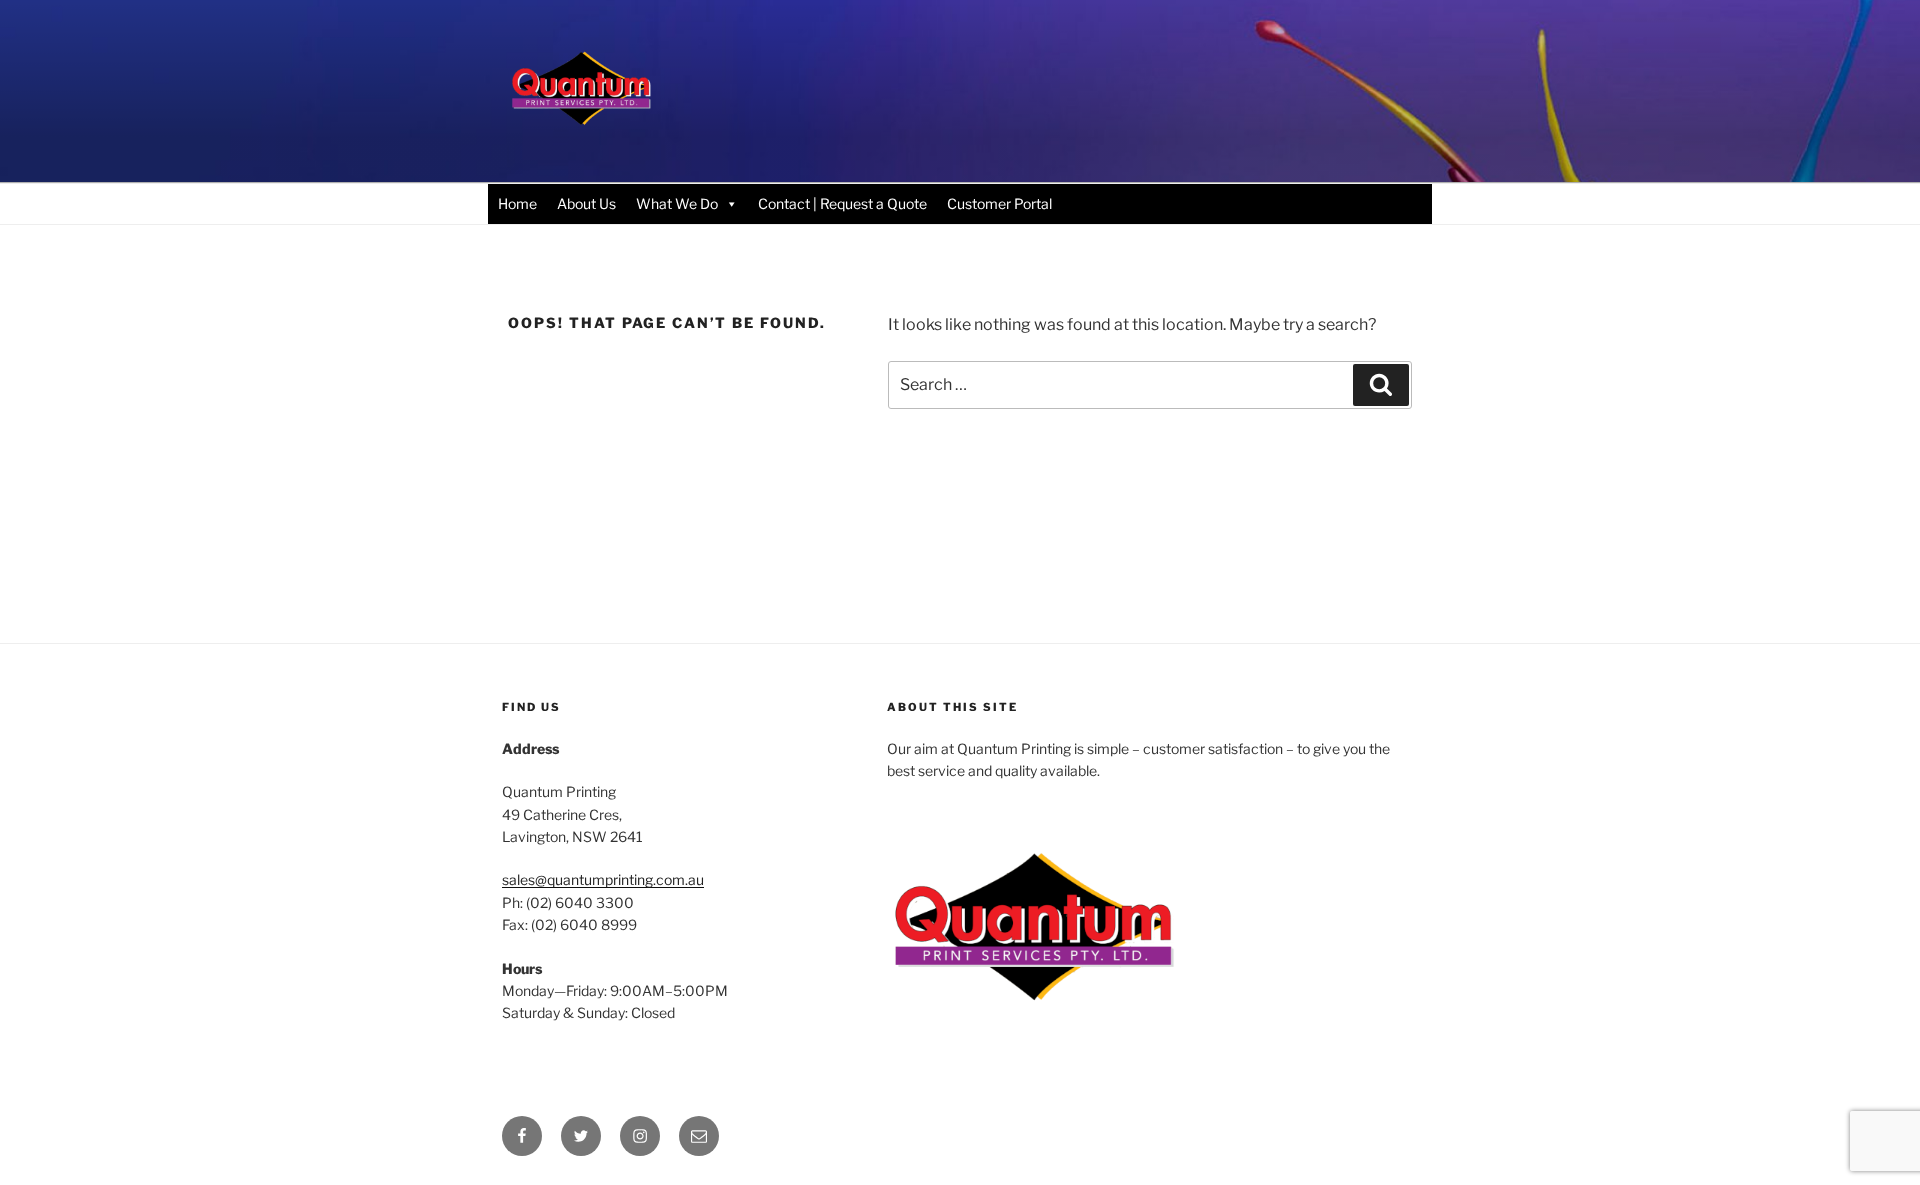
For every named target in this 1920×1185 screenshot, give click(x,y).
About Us (586, 203)
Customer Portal (999, 203)
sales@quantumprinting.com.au (603, 879)
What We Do (677, 203)
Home (517, 203)
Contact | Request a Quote (842, 203)
